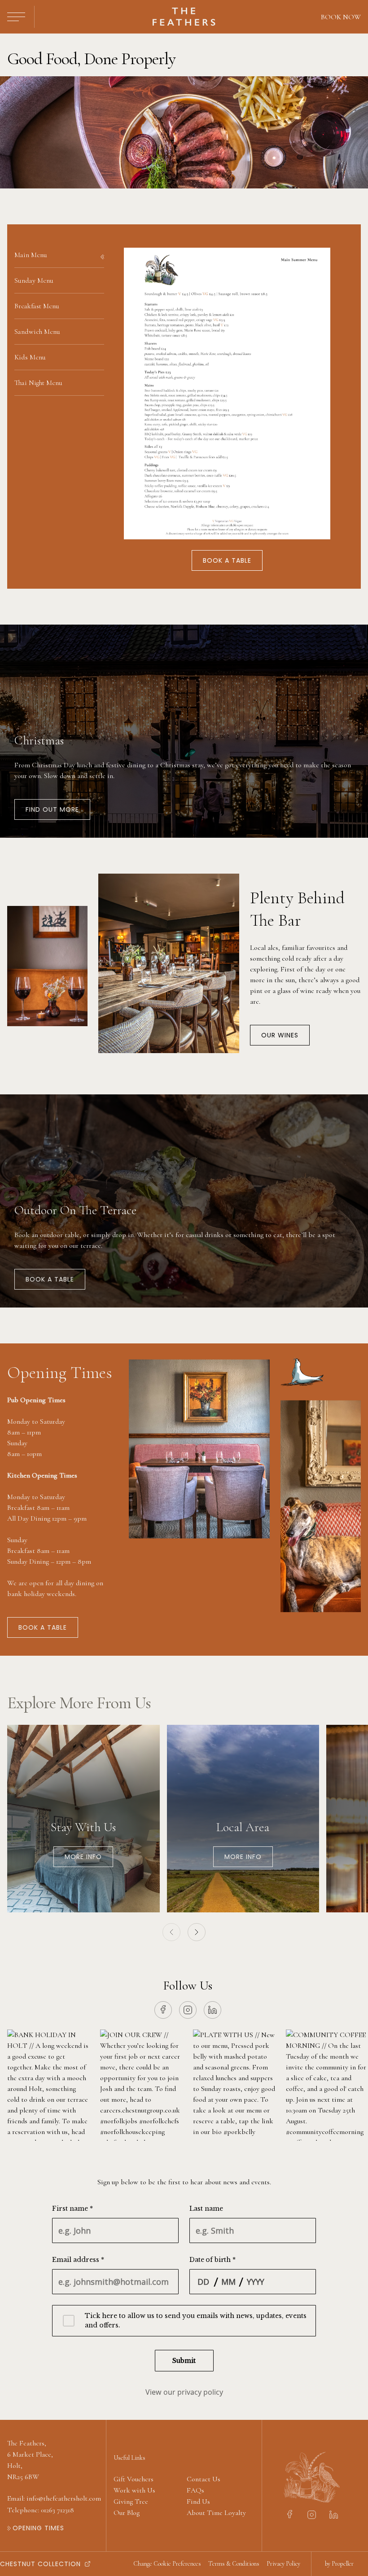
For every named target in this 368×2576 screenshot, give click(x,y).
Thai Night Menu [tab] (38, 383)
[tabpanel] (227, 407)
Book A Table (50, 1279)
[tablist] (59, 319)
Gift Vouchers (134, 2479)
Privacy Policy (283, 2564)
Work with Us (134, 2490)
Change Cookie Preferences (167, 2564)
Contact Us (204, 2479)
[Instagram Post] (48, 2085)
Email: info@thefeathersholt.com (54, 2498)
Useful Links (129, 2458)
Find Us (198, 2502)
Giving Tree (131, 2502)
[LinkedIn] (212, 2010)
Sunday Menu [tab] (34, 280)
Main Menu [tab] (31, 255)
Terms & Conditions (234, 2564)
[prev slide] (171, 1932)
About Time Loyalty (216, 2513)
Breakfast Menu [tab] (37, 306)
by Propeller (339, 2564)
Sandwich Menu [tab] (37, 332)
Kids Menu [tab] (30, 357)
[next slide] (197, 1932)
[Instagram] (188, 2010)
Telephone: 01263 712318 (41, 2510)
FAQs (195, 2490)
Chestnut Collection (40, 2564)
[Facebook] (163, 2010)
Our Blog (127, 2513)
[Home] (184, 17)
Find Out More (52, 809)
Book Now (341, 17)
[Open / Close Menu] (16, 17)
